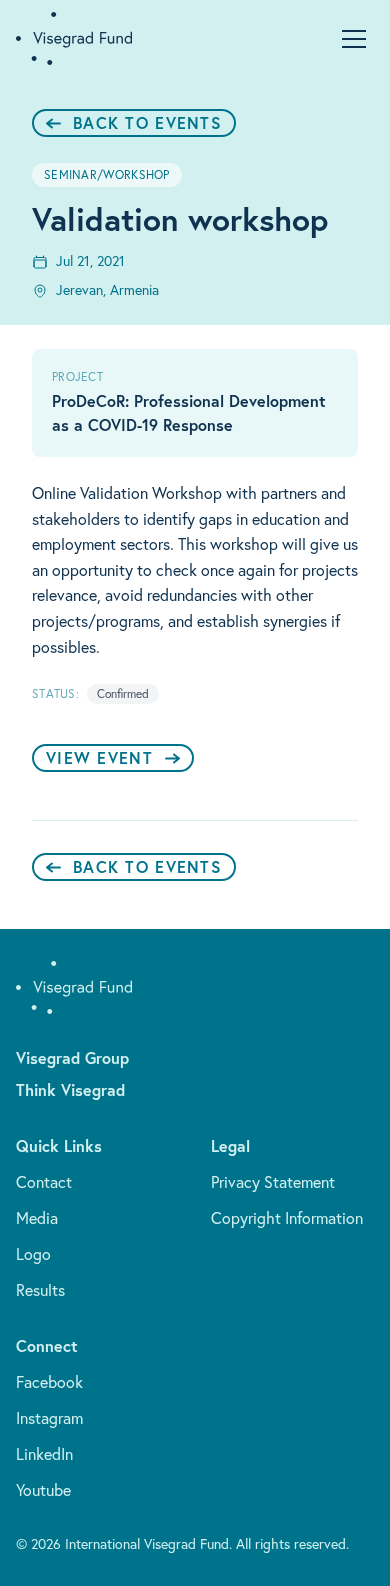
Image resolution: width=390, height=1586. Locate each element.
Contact (44, 1182)
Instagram (49, 1418)
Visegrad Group (72, 1057)
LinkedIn (44, 1454)
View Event (99, 757)
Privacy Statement (273, 1182)
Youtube (43, 1490)
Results (40, 1290)
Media (37, 1218)
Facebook (49, 1382)
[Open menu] (354, 39)
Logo (33, 1254)
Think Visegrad (70, 1089)
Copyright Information (287, 1218)
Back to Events (147, 122)
